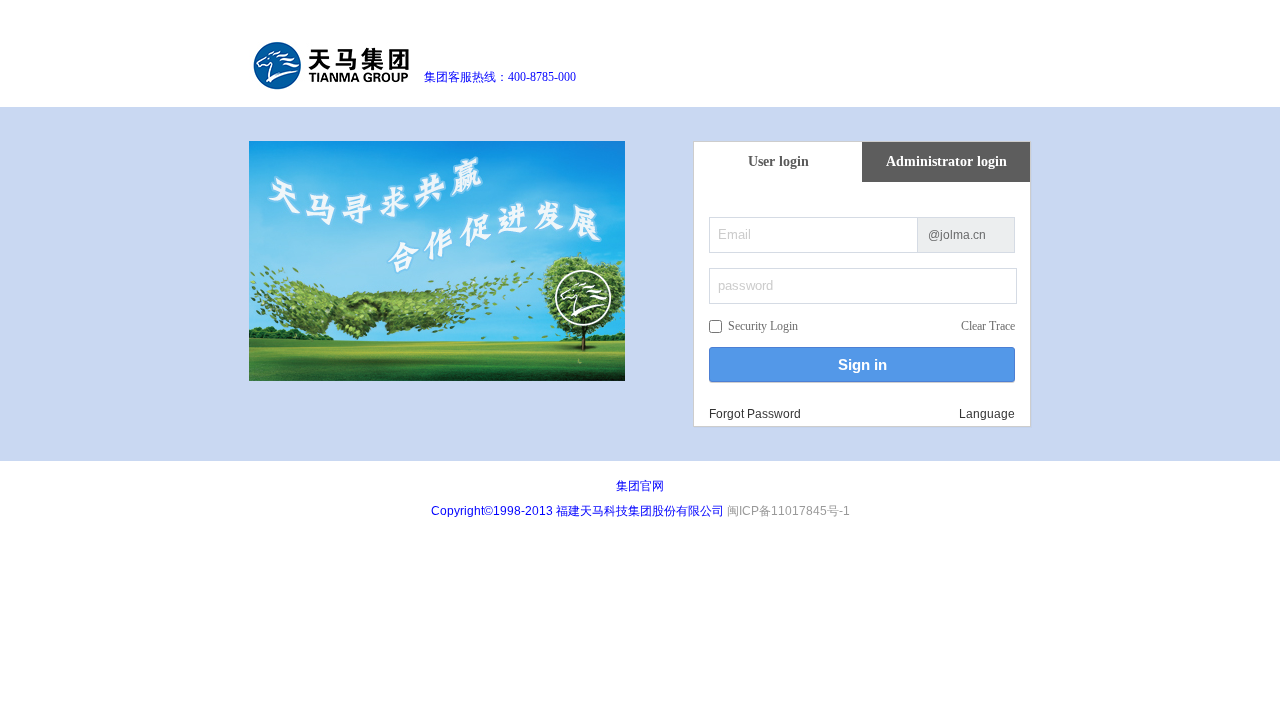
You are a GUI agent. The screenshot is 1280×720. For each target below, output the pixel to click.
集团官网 (640, 486)
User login (778, 161)
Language (987, 414)
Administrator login (946, 161)
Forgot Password (755, 414)
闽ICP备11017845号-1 (788, 511)
